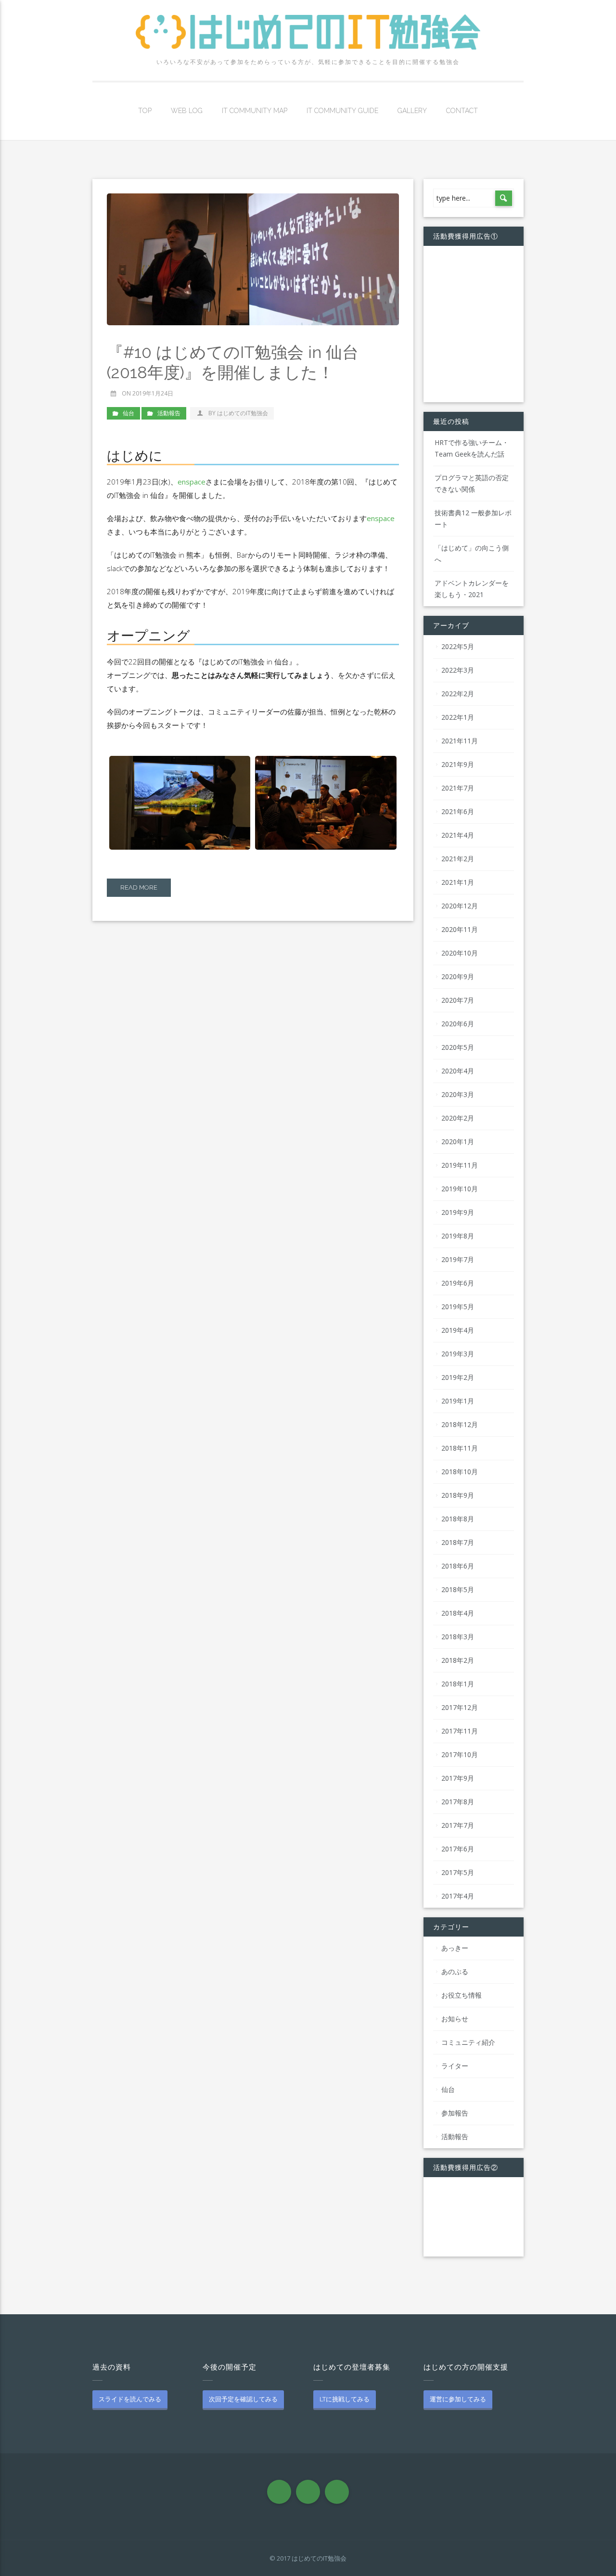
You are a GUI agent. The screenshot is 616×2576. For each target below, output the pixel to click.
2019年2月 (458, 1377)
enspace (192, 482)
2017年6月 (458, 1849)
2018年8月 (458, 1519)
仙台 (128, 413)
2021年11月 (460, 741)
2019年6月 (458, 1283)
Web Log (187, 111)
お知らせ (455, 2019)
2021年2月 (458, 859)
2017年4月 (458, 1896)
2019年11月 (460, 1165)
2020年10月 (460, 953)
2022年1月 (458, 717)
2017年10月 (460, 1754)
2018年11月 (460, 1448)
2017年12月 (460, 1707)
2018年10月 (460, 1472)
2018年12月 (460, 1424)
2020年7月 (458, 1000)
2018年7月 (458, 1542)
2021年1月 (458, 882)
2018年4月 (458, 1613)
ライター (455, 2066)
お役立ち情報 (462, 1995)
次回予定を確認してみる (243, 2399)
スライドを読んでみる (130, 2399)
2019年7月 (458, 1259)
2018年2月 (458, 1660)
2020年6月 (458, 1024)
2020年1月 (458, 1141)
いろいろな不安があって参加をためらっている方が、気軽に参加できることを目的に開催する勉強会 (308, 62)
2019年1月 (458, 1401)
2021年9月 (458, 764)
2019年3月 (458, 1354)
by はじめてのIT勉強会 (238, 413)
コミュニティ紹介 (468, 2042)
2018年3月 (458, 1637)
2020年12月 (460, 906)
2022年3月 (458, 670)
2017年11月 (460, 1731)
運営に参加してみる (458, 2399)
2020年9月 (458, 976)
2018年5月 (458, 1589)
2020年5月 (458, 1047)
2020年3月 (458, 1094)
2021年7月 (458, 788)
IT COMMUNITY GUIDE (342, 111)
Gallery (412, 111)
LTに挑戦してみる (345, 2399)
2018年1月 (458, 1684)
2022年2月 (458, 694)
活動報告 (169, 413)
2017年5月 (458, 1872)
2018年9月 (458, 1495)
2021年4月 (458, 835)
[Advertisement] (474, 323)
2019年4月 (458, 1330)
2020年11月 (460, 929)
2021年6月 (458, 811)
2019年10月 (460, 1189)
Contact (462, 111)
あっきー (455, 1948)
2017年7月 (458, 1825)
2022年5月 (458, 646)
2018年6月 (458, 1566)
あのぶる (455, 1971)
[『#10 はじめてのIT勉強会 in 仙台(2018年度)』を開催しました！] (253, 259)
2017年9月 (458, 1778)
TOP (145, 111)
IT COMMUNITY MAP (255, 111)
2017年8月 (458, 1802)
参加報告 (455, 2113)
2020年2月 (458, 1118)
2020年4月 (458, 1071)
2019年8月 (458, 1236)
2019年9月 (458, 1212)
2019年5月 (458, 1307)
